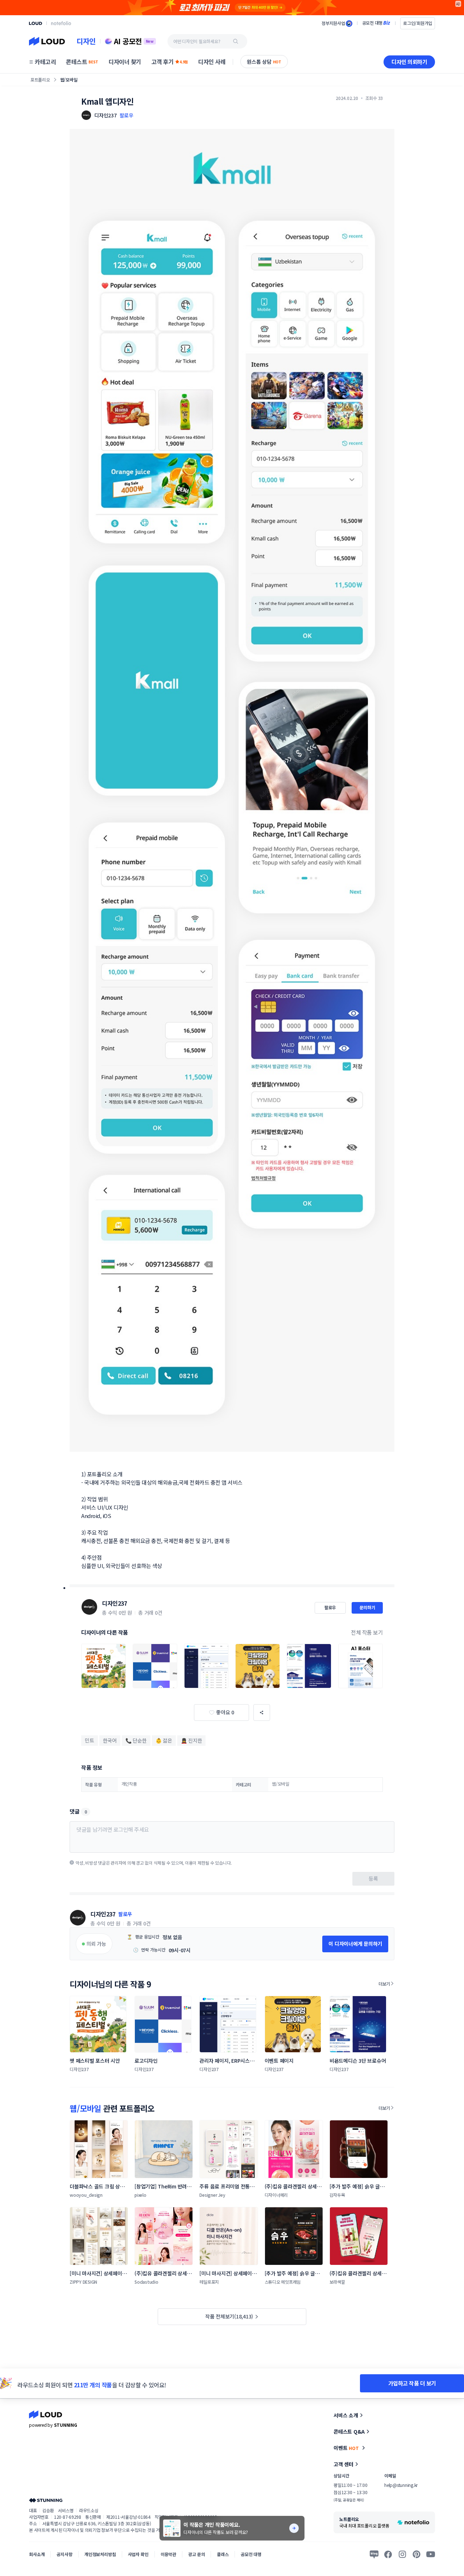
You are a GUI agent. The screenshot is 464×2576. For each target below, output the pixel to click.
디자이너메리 (276, 2195)
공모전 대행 (251, 2554)
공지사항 (64, 2554)
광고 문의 (196, 2554)
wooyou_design (86, 2195)
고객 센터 (343, 2464)
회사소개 (37, 2554)
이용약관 (168, 2554)
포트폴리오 (40, 80)
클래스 (223, 2554)
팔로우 (127, 115)
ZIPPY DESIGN (83, 2282)
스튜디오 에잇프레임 (283, 2282)
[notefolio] (61, 23)
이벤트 (346, 2448)
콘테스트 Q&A (349, 2431)
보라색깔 (337, 2282)
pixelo (140, 2195)
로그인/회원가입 (418, 23)
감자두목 (337, 2195)
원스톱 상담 (264, 62)
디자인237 (114, 1603)
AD (458, 4)
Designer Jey (212, 2195)
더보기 (384, 1984)
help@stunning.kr (401, 2485)
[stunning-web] (46, 2500)
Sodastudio (146, 2282)
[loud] (36, 23)
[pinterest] (417, 2554)
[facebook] (388, 2554)
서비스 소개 (346, 2415)
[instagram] (402, 2554)
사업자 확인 (138, 2554)
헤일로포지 (209, 2282)
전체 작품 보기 (367, 1632)
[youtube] (431, 2554)
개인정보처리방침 (100, 2554)
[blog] (374, 2554)
